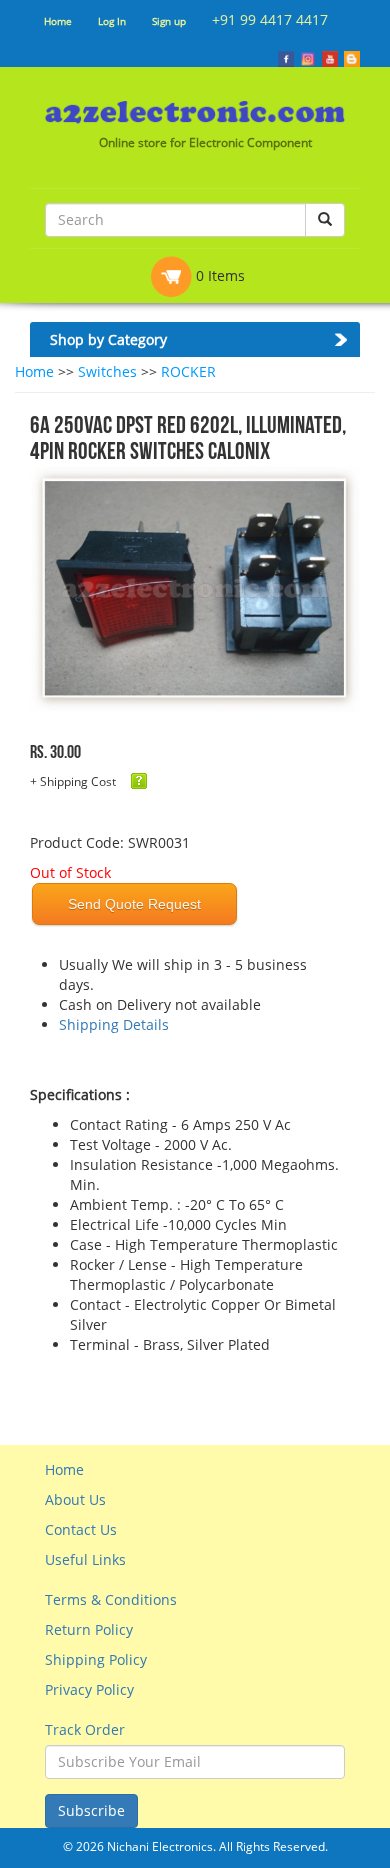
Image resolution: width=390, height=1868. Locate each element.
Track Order (85, 1729)
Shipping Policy (96, 1659)
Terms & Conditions (111, 1599)
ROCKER (188, 371)
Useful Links (85, 1559)
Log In (112, 21)
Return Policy (89, 1629)
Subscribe (91, 1810)
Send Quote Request (134, 904)
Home (58, 21)
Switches (107, 371)
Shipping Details (114, 1024)
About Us (75, 1499)
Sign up (169, 21)
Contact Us (81, 1529)
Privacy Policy (89, 1689)
